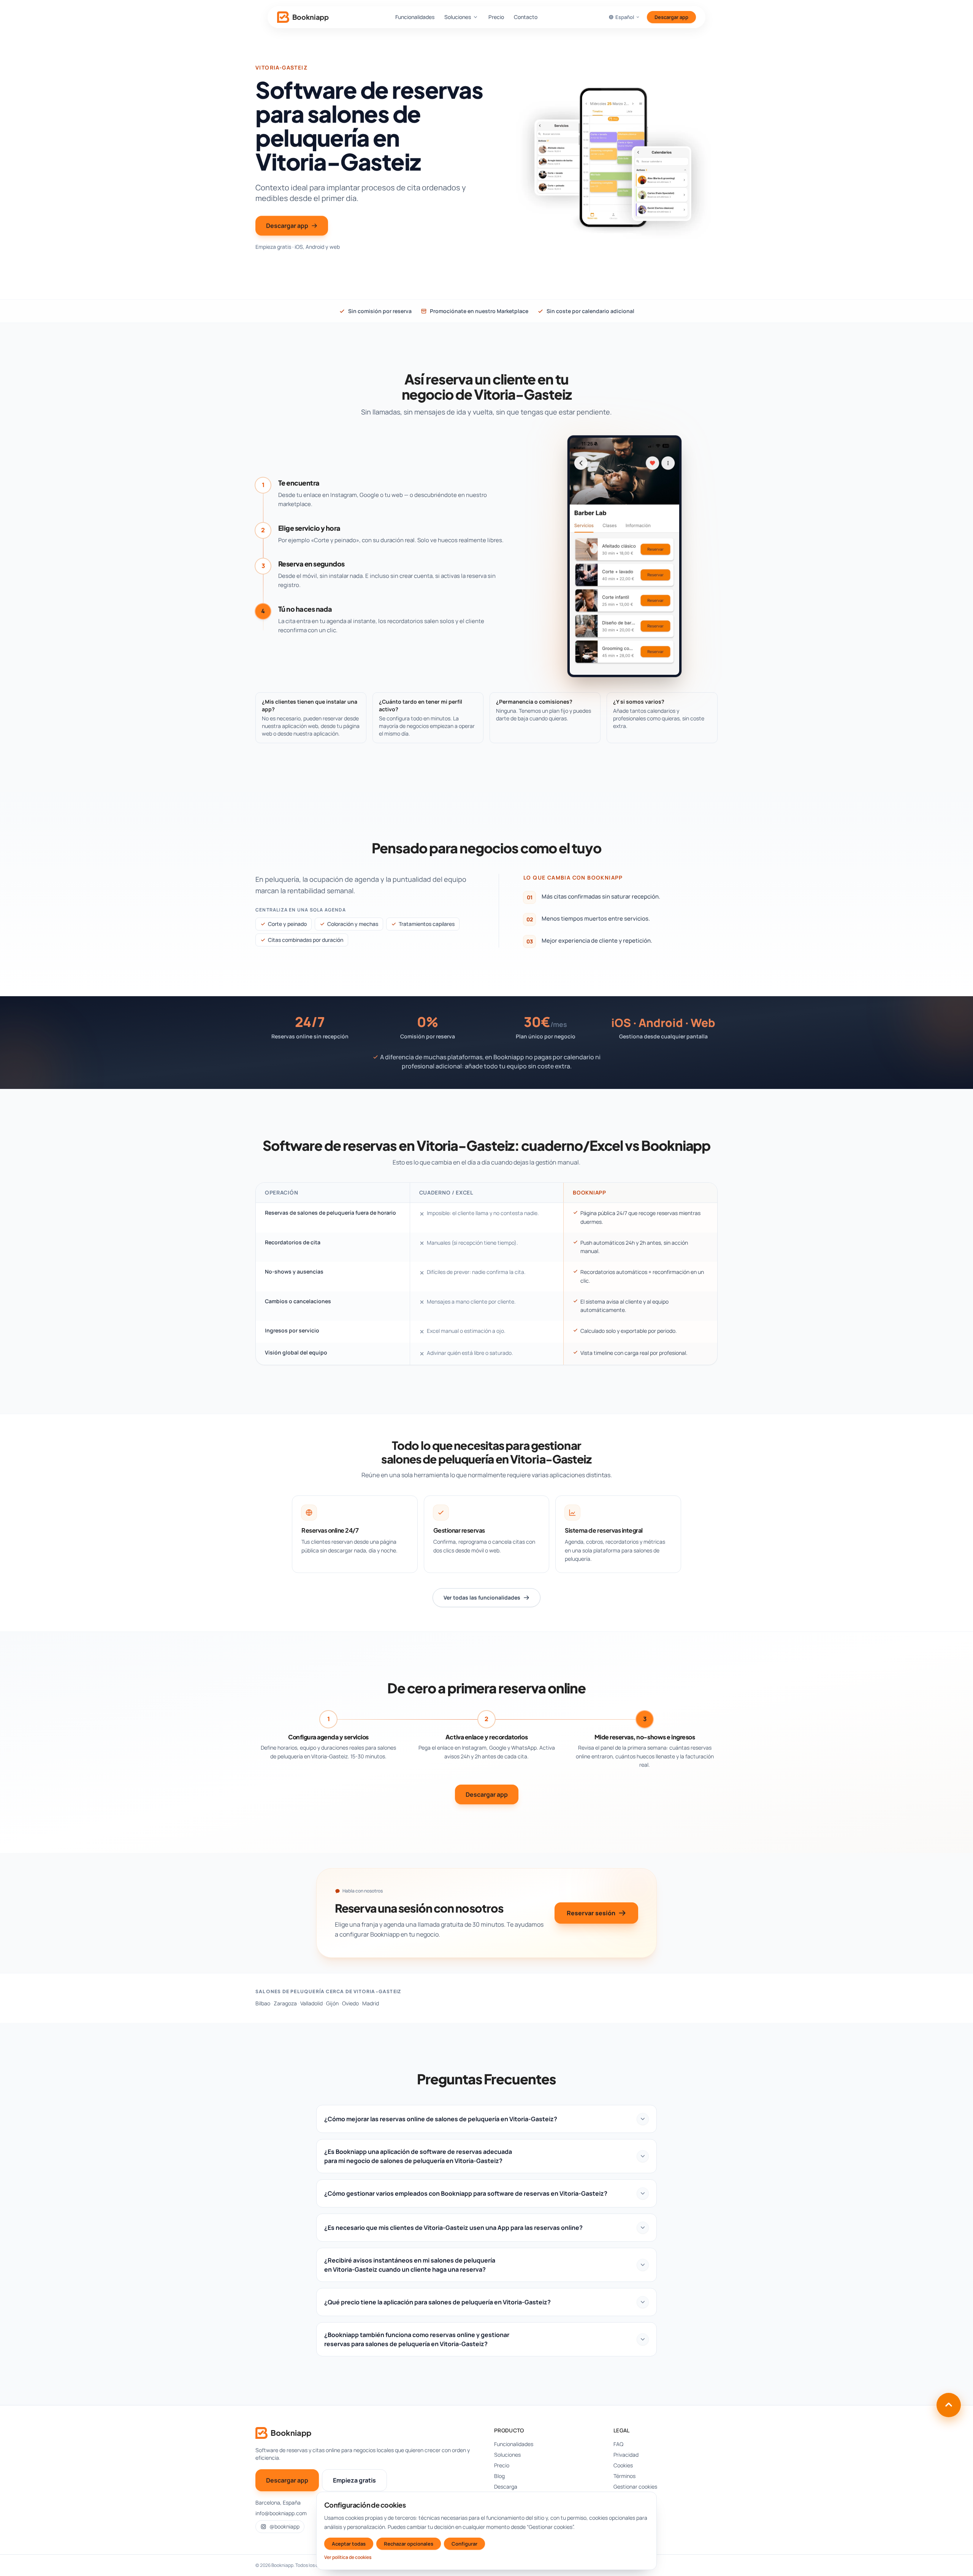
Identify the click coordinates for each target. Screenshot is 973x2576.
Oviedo (350, 2003)
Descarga (506, 2487)
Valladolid (311, 2003)
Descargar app (671, 17)
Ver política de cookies (348, 2557)
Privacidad (626, 2455)
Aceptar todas (349, 2544)
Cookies (623, 2465)
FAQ (618, 2444)
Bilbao (263, 2003)
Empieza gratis (354, 2480)
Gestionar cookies (635, 2487)
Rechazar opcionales (409, 2544)
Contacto (526, 17)
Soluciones (458, 17)
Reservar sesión (591, 1913)
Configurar (464, 2544)
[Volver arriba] (949, 2405)
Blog (499, 2476)
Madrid (371, 2003)
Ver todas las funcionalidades (482, 1597)
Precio (496, 17)
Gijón (332, 2003)
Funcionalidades (415, 17)
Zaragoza (285, 2003)
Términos (624, 2476)
